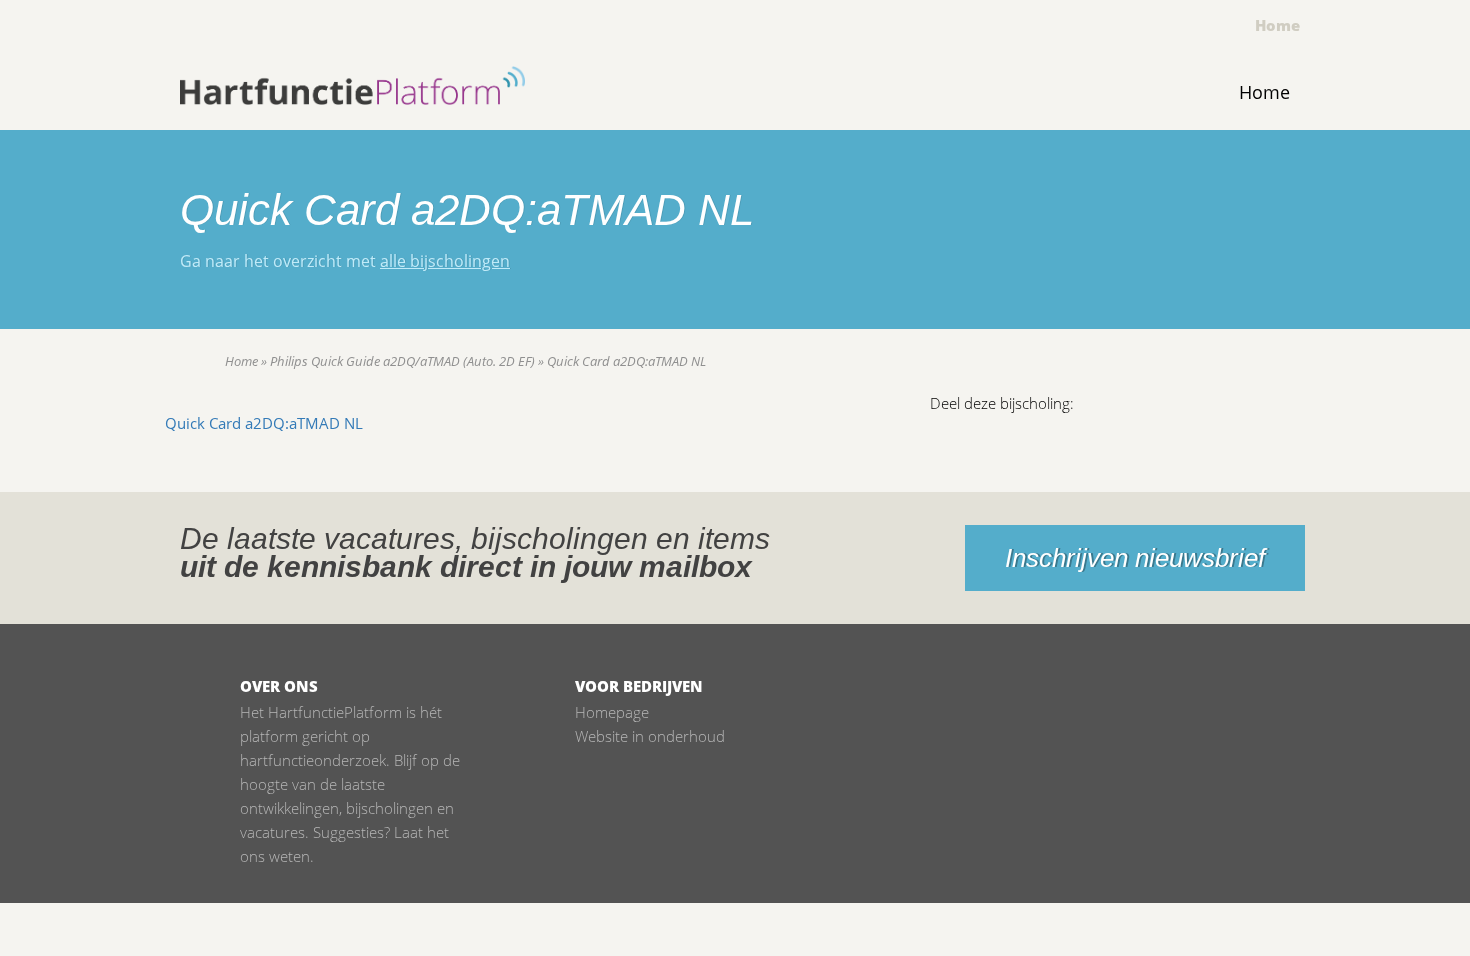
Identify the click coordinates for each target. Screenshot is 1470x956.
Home (1277, 25)
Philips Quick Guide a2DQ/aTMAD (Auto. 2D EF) (402, 361)
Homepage (612, 712)
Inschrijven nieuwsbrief (1135, 558)
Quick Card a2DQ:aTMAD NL (264, 423)
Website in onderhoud (650, 736)
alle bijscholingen (445, 261)
